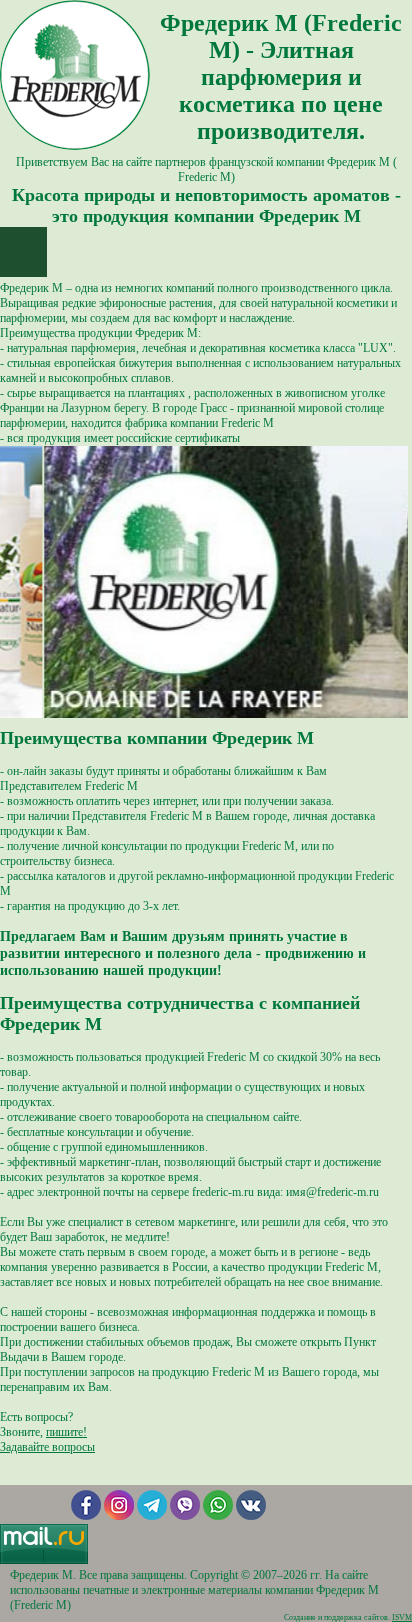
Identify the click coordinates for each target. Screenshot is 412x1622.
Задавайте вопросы (47, 1447)
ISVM (402, 1617)
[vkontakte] (251, 1516)
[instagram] (119, 1516)
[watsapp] (218, 1516)
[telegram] (152, 1516)
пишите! (66, 1432)
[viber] (185, 1516)
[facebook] (86, 1516)
